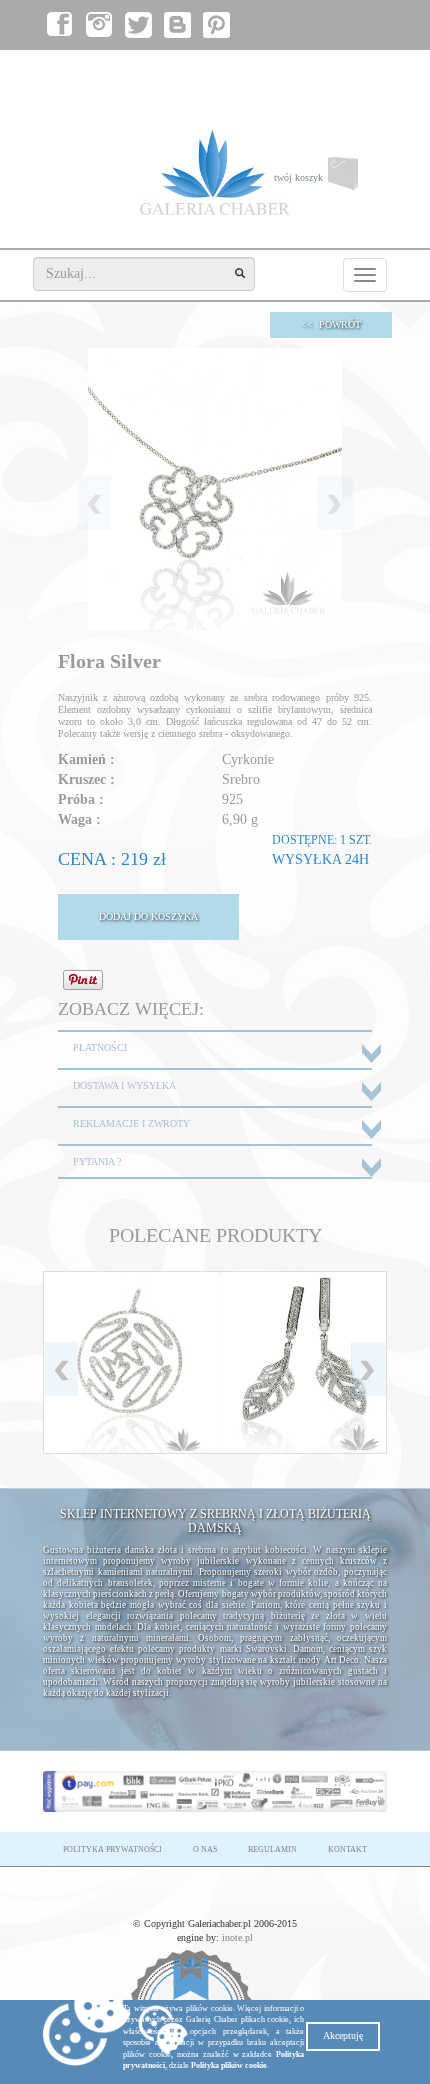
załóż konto (354, 70)
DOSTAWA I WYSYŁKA (124, 1085)
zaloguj (293, 70)
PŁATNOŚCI (100, 1047)
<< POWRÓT (331, 324)
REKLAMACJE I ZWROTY (131, 1123)
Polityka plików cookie (229, 2065)
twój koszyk (330, 182)
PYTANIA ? (97, 1161)
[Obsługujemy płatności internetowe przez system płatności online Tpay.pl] (215, 1791)
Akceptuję (343, 2035)
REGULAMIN (272, 1849)
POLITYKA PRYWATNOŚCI (112, 1849)
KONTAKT (347, 1849)
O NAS (205, 1849)
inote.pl (237, 1937)
